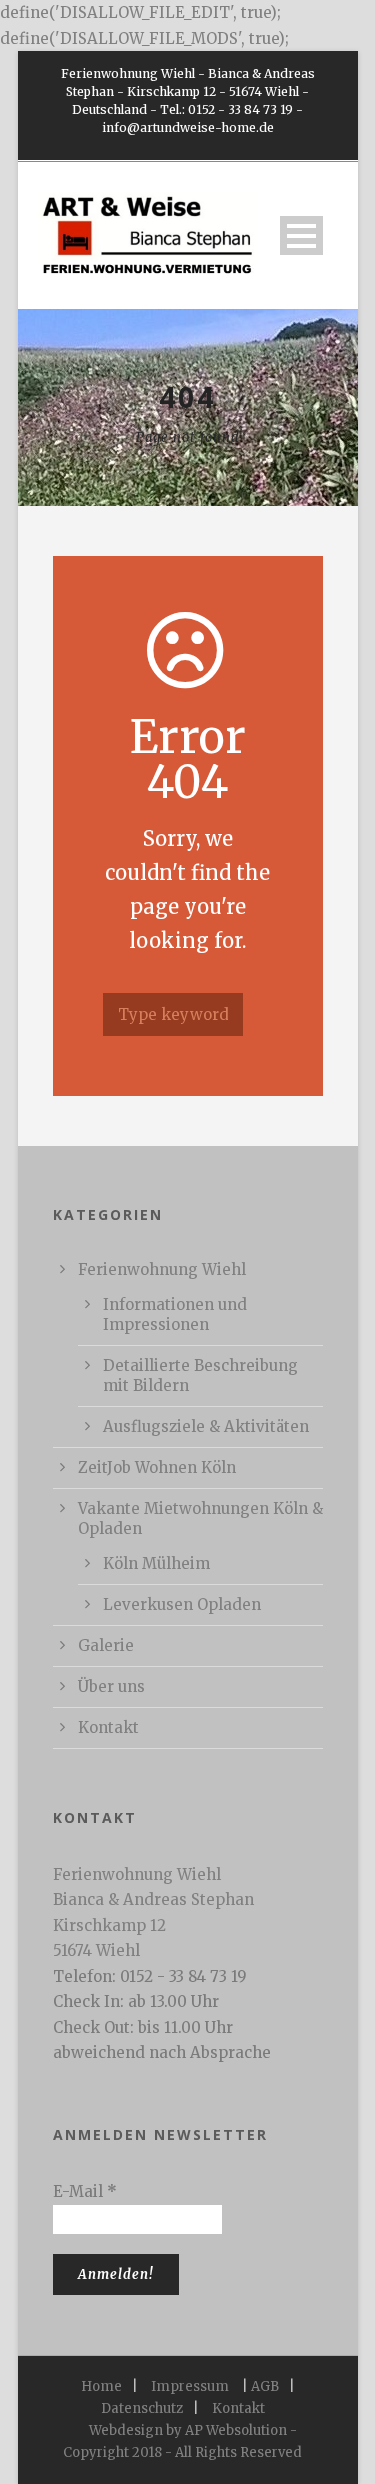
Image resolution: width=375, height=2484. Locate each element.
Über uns (111, 1686)
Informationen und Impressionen (175, 1314)
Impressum (190, 2386)
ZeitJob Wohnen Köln (157, 1467)
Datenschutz (142, 2408)
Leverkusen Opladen (182, 1604)
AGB (265, 2386)
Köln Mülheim (156, 1563)
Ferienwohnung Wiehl (162, 1269)
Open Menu (301, 235)
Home (101, 2386)
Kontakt (108, 1727)
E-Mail (85, 2191)
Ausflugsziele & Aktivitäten (206, 1426)
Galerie (106, 1645)
